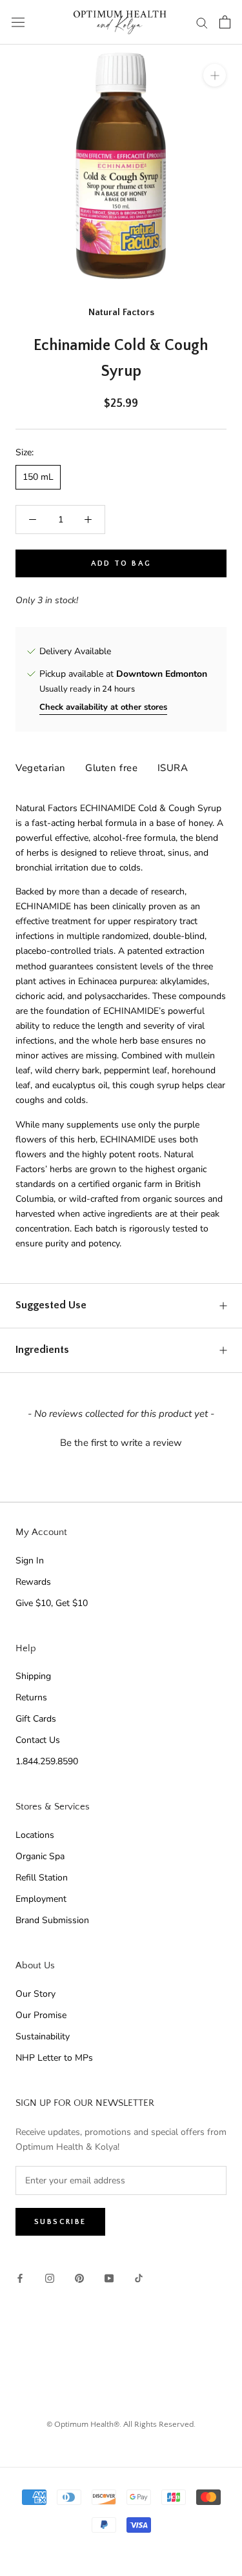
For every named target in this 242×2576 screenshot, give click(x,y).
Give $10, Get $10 (52, 1603)
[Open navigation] (18, 22)
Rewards (33, 1582)
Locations (35, 1835)
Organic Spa (40, 1856)
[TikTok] (139, 2278)
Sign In (30, 1561)
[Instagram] (50, 2278)
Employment (41, 1899)
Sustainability (43, 2036)
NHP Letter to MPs (54, 2058)
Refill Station (42, 1878)
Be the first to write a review (121, 1443)
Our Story (35, 1994)
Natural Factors (121, 312)
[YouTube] (109, 2278)
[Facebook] (20, 2278)
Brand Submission (52, 1920)
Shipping (33, 1676)
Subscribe (60, 2222)
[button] (121, 1441)
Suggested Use (51, 1305)
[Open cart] (225, 22)
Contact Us (38, 1740)
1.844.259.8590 (47, 1761)
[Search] (202, 22)
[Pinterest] (79, 2278)
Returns (31, 1697)
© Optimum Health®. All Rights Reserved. (121, 2424)
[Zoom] (215, 75)
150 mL (38, 477)
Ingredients (42, 1350)
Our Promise (41, 2015)
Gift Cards (36, 1719)
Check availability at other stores (103, 707)
